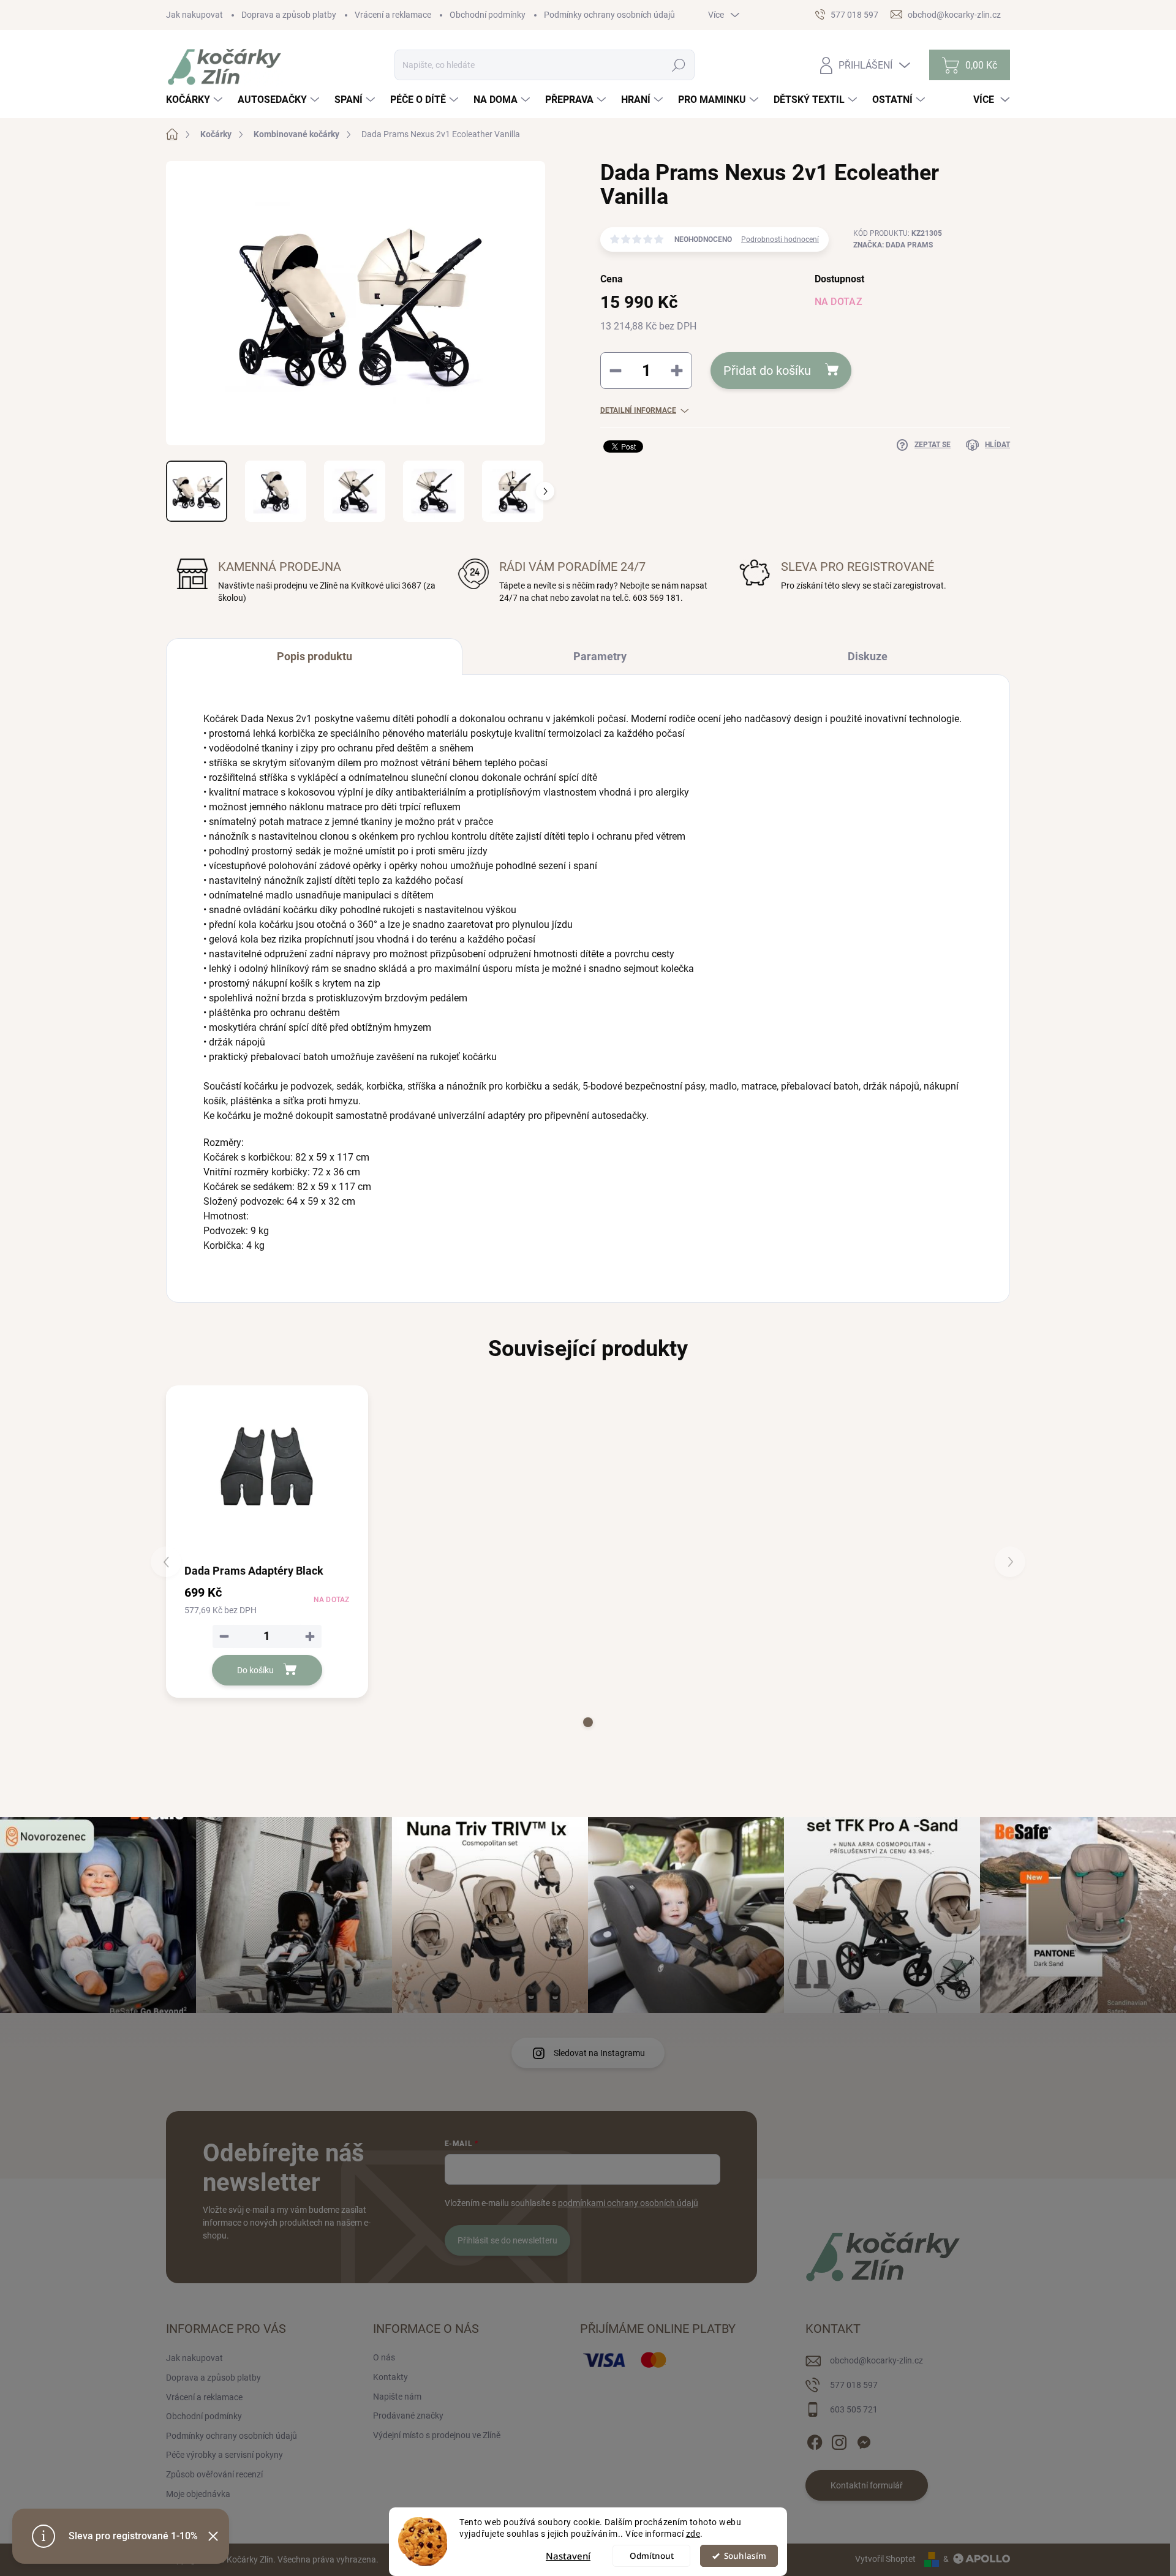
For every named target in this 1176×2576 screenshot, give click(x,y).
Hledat (679, 65)
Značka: (893, 245)
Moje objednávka (198, 2494)
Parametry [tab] (600, 656)
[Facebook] (815, 2440)
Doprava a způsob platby (289, 15)
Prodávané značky (408, 2416)
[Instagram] (839, 2440)
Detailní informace (638, 410)
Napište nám (397, 2397)
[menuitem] (196, 100)
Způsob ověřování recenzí (214, 2474)
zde (693, 2534)
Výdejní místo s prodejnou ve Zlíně (437, 2435)
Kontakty (390, 2377)
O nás (384, 2357)
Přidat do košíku (767, 371)
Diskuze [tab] (868, 656)
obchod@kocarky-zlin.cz (876, 2360)
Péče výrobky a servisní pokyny (224, 2455)
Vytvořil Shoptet (885, 2559)
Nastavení (568, 2556)
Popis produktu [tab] (315, 656)
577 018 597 (854, 2385)
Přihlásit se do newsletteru (507, 2240)
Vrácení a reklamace (393, 15)
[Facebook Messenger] (864, 2440)
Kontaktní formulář (867, 2485)
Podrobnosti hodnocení (780, 239)
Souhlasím (745, 2556)
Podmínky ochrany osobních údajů (609, 15)
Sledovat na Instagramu (599, 2053)
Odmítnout (652, 2556)
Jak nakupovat (194, 15)
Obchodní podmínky (488, 15)
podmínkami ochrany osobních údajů (628, 2203)
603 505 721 (854, 2409)
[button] (588, 1722)
